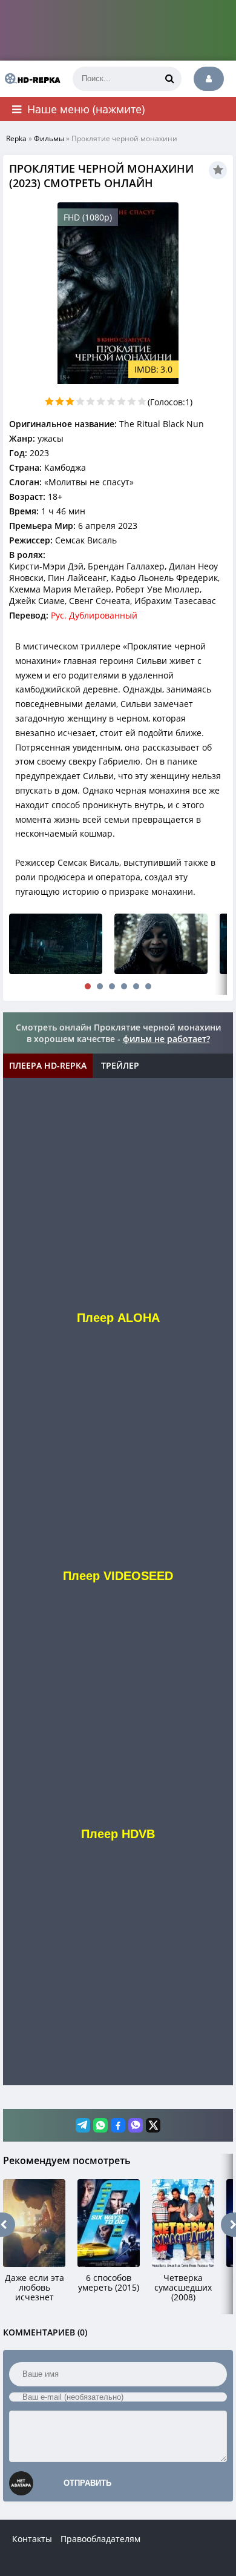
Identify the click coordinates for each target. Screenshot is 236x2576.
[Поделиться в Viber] (136, 2125)
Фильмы (49, 138)
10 (142, 401)
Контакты (32, 2539)
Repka (16, 138)
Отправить (87, 2483)
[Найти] (169, 79)
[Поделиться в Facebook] (118, 2125)
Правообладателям (100, 2539)
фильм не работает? (166, 1039)
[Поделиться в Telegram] (83, 2125)
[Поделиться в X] (153, 2125)
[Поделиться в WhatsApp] (100, 2125)
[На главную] (30, 79)
